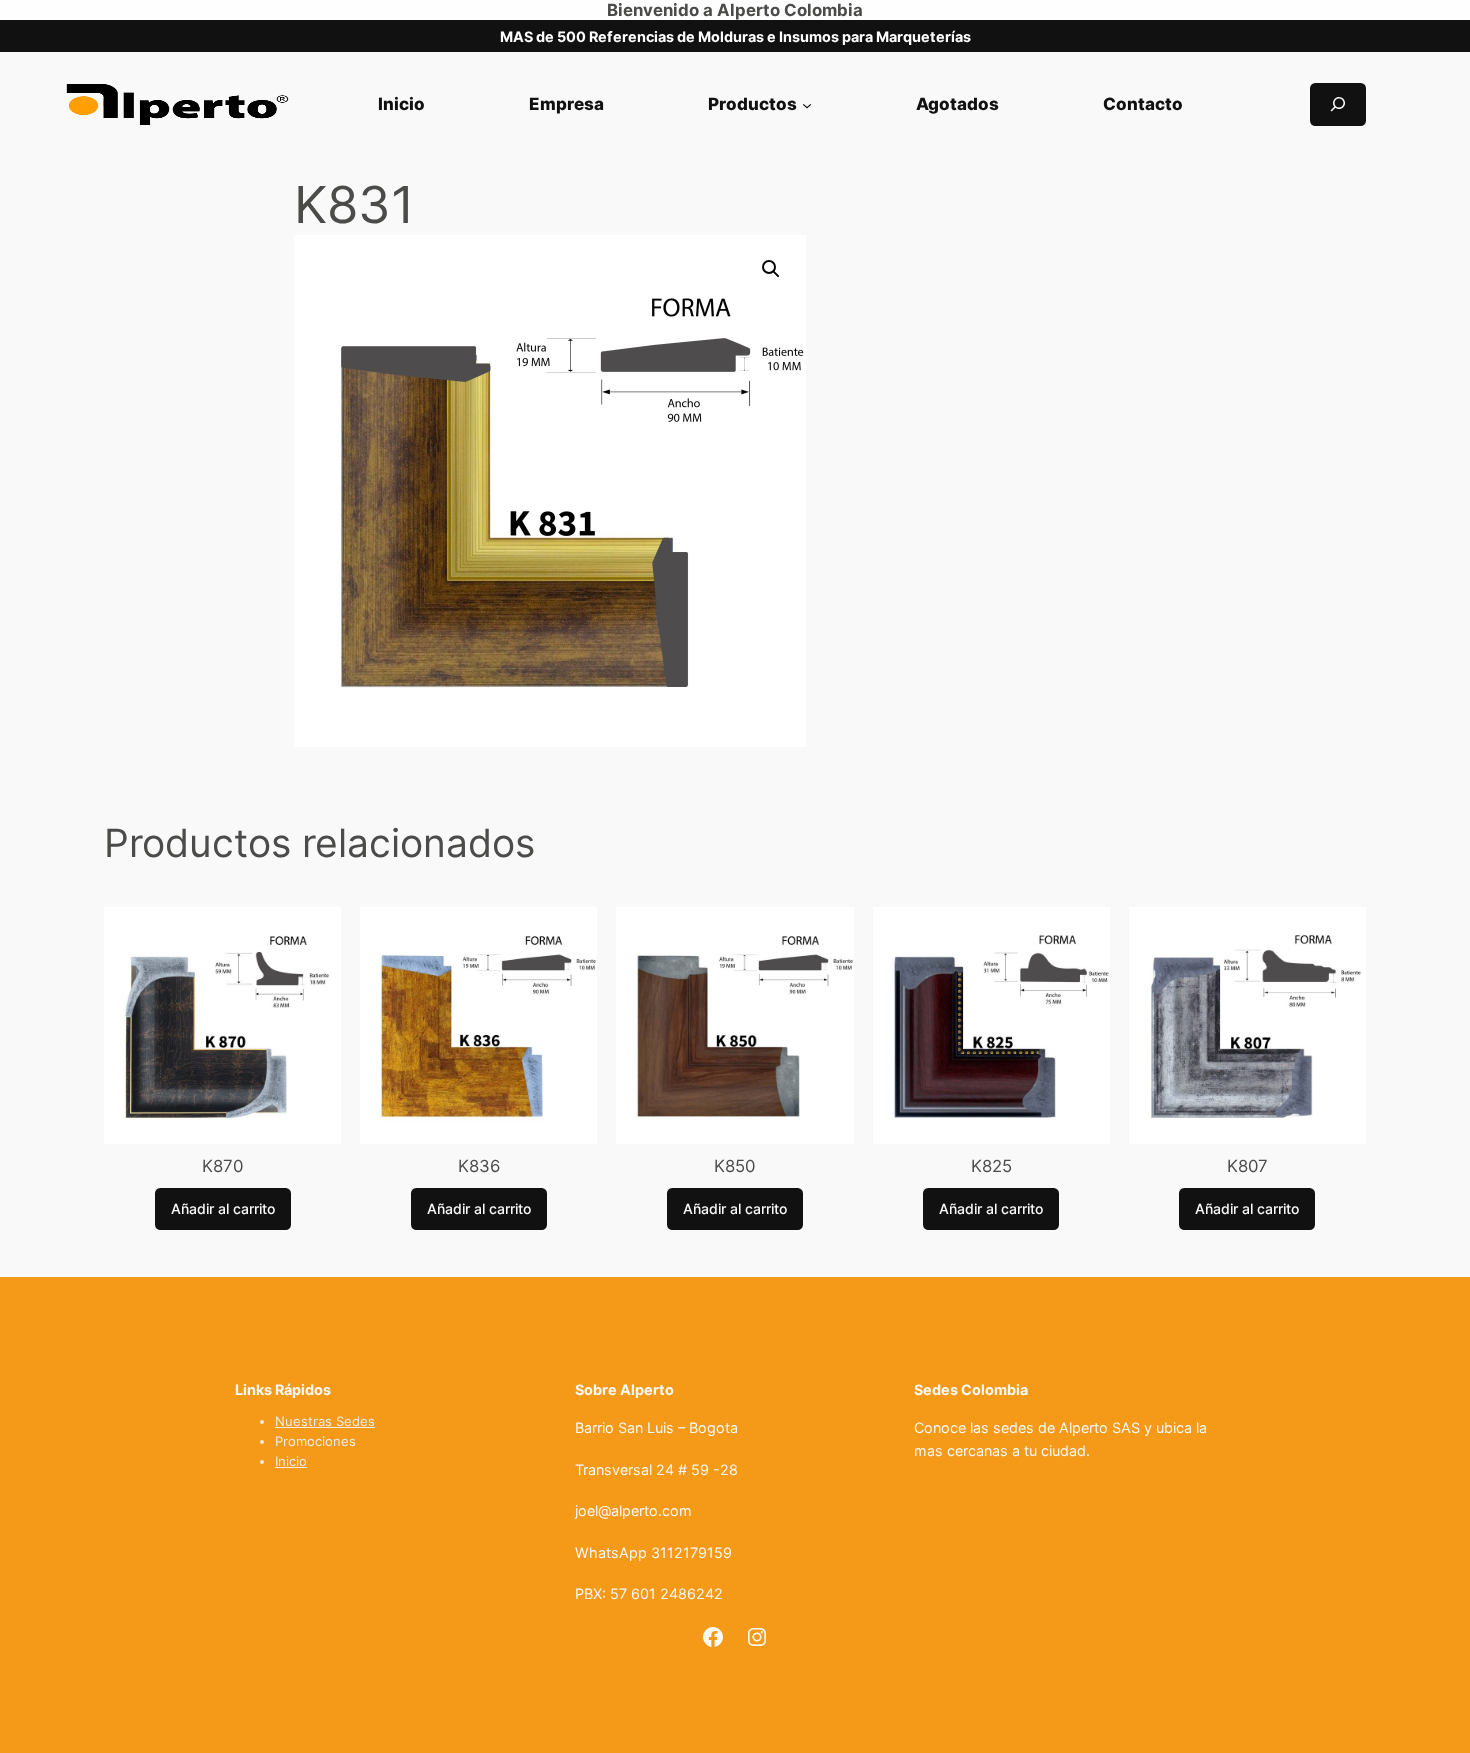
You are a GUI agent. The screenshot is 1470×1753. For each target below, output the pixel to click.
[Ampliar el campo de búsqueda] (1338, 104)
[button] (771, 269)
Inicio (291, 1461)
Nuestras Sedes (325, 1421)
